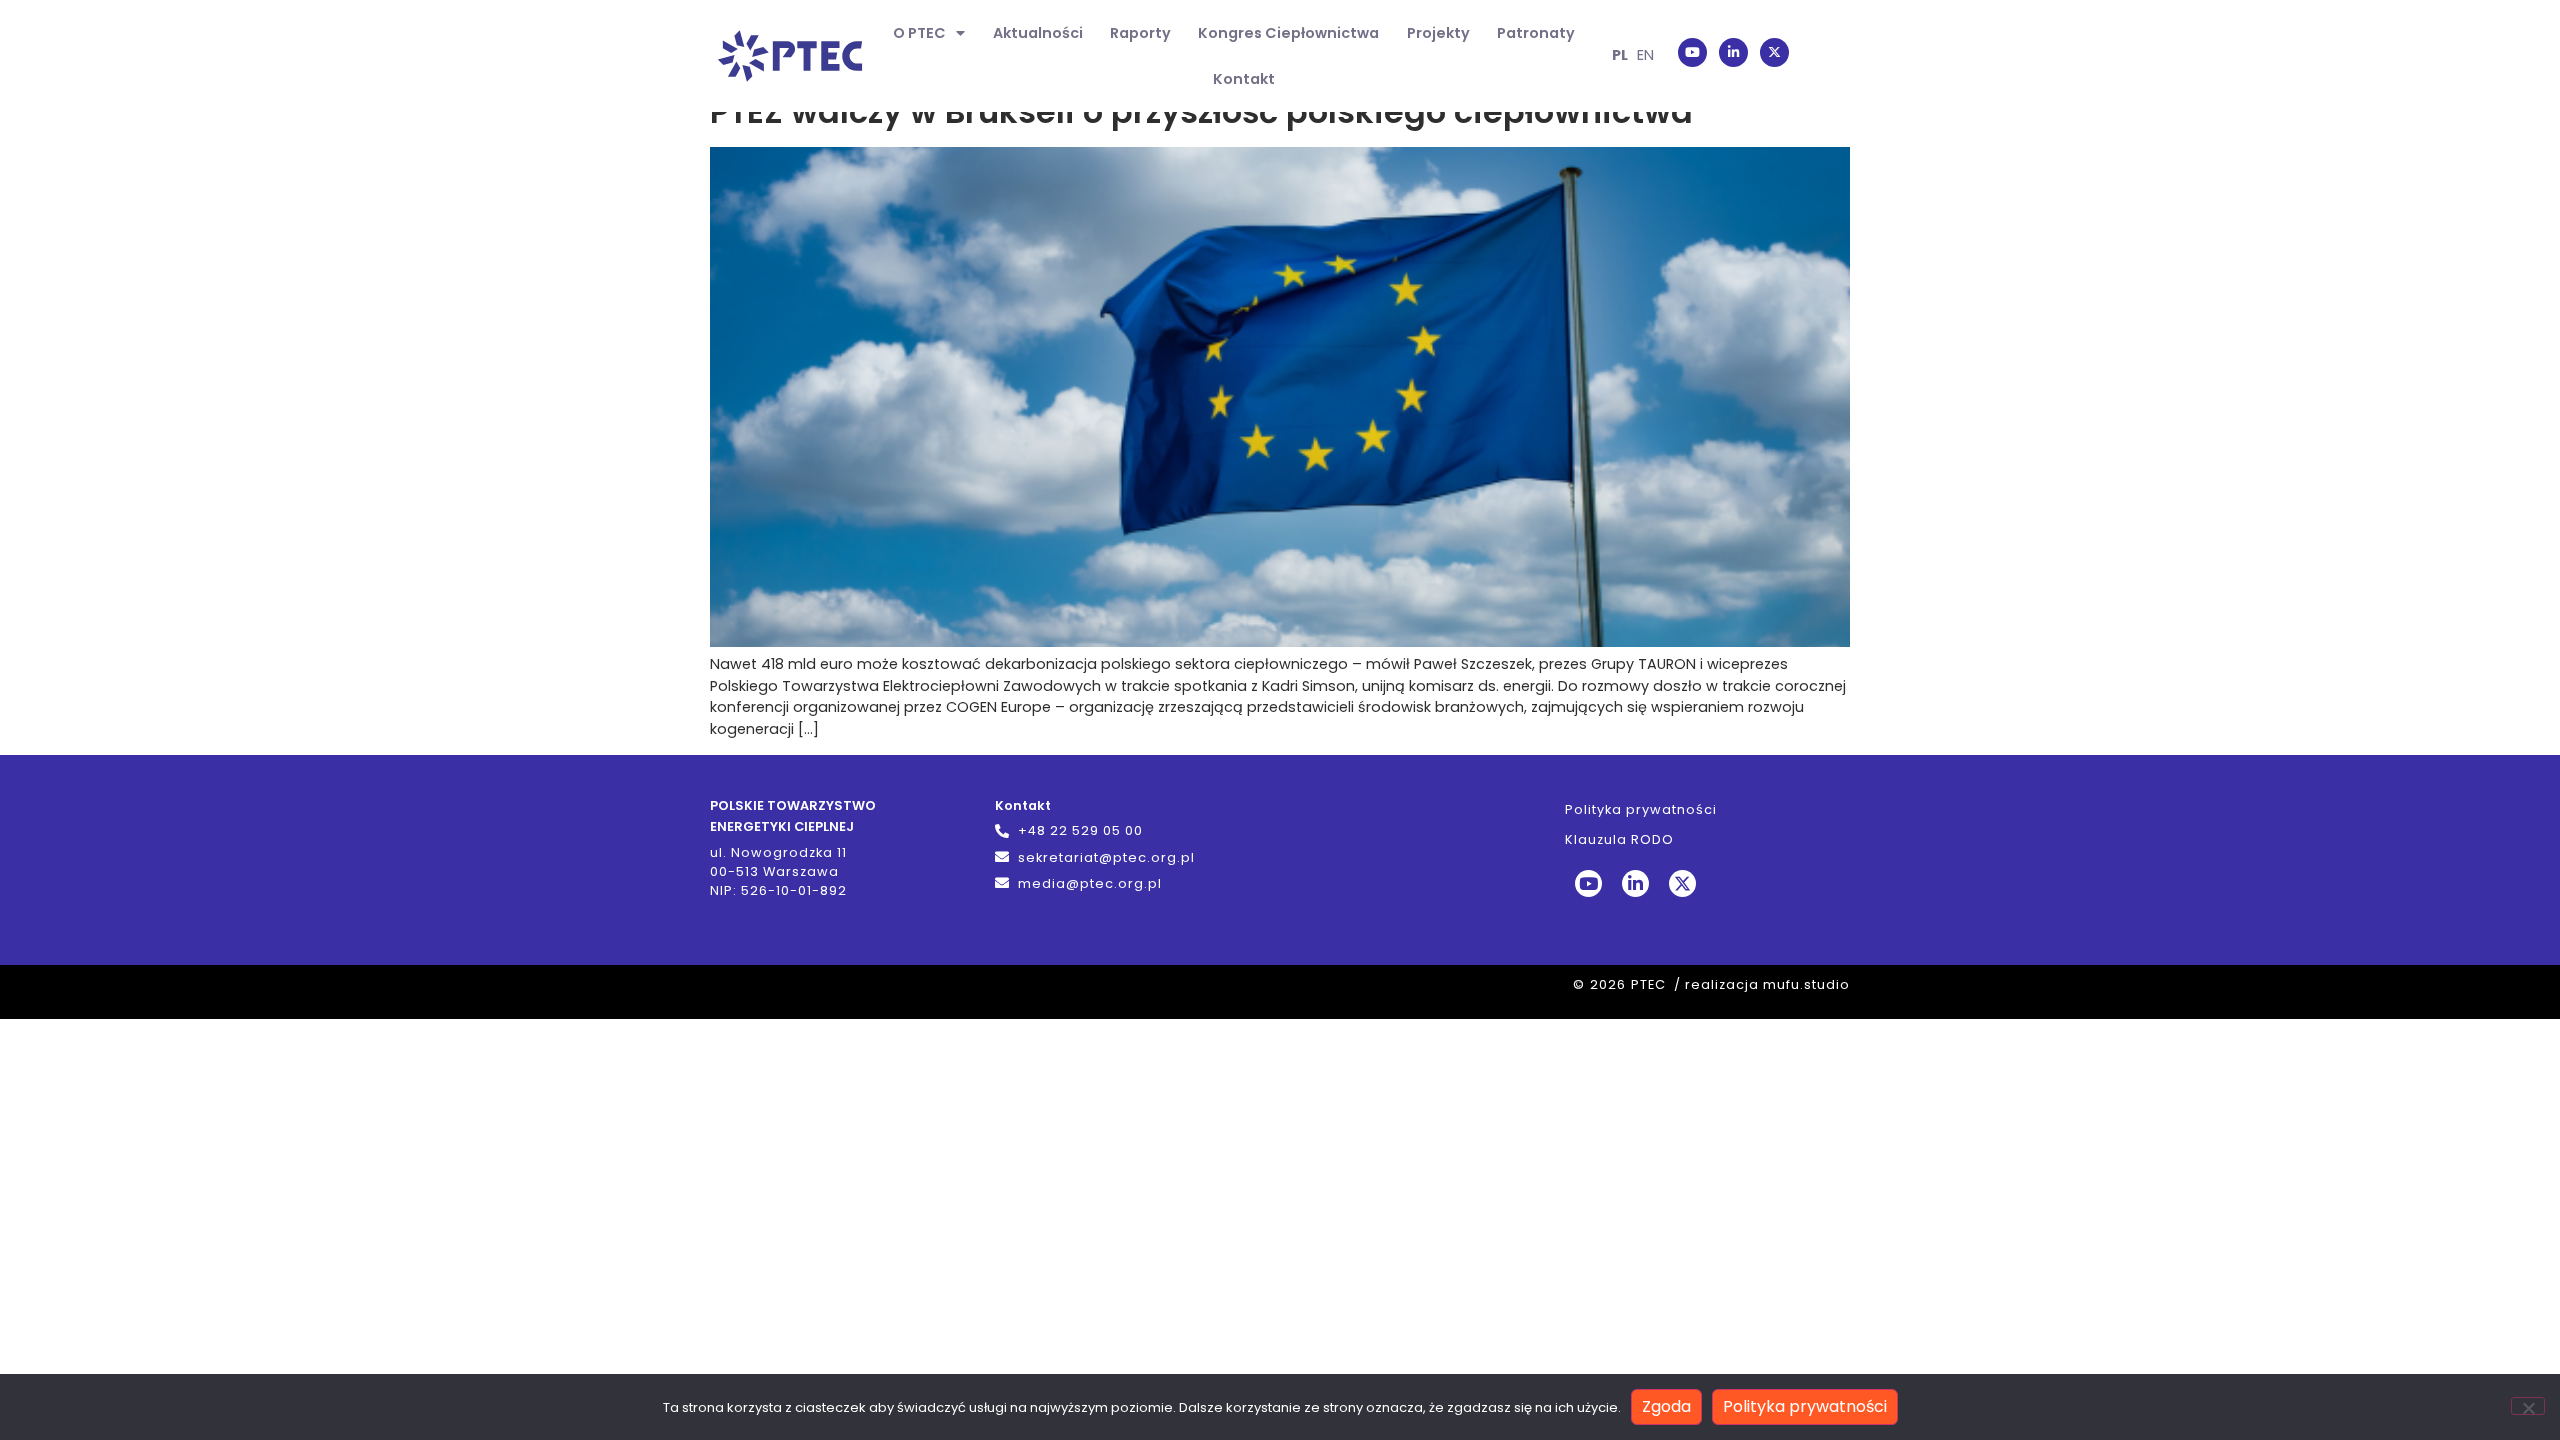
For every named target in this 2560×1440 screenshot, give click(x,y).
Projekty (1438, 33)
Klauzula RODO (1619, 839)
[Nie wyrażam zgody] (2528, 1406)
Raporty (1140, 33)
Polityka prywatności (1641, 809)
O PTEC (919, 33)
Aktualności (1038, 33)
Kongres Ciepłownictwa (1288, 33)
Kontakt (1244, 79)
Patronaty (1536, 33)
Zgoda (1666, 1406)
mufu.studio (1806, 984)
